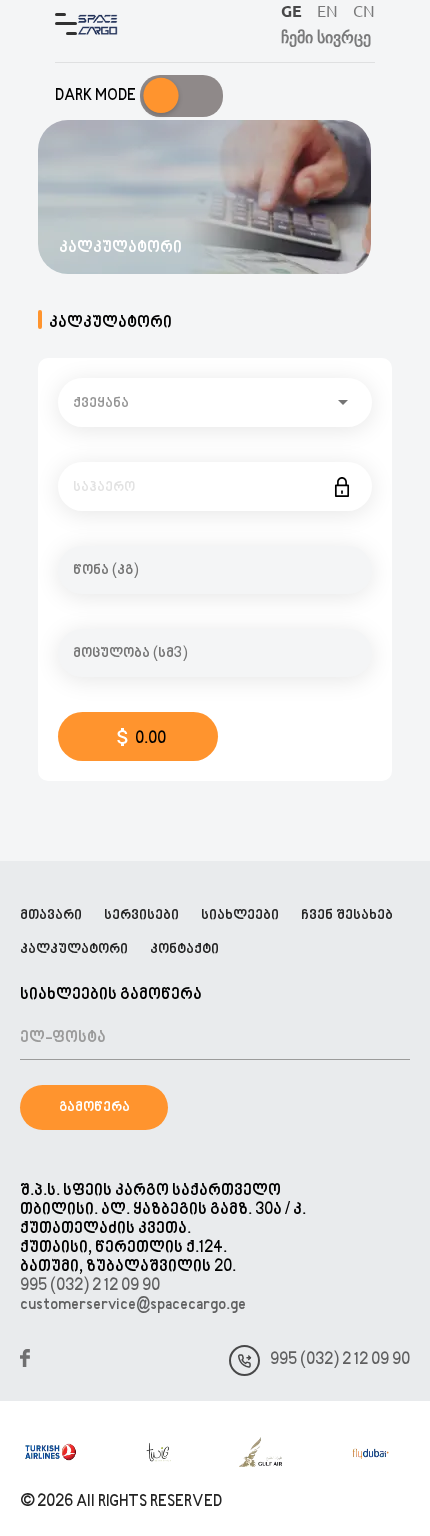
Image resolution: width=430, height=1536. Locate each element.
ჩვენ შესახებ (347, 915)
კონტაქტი (184, 949)
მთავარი (51, 915)
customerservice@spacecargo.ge (133, 1305)
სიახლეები (240, 915)
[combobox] (215, 402)
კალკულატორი (74, 949)
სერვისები (141, 915)
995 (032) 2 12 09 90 (90, 1286)
